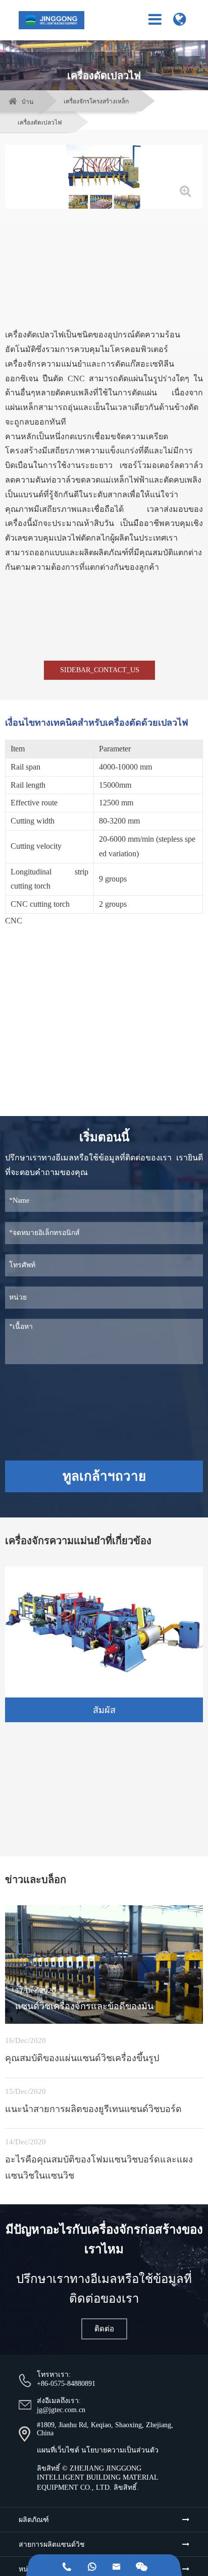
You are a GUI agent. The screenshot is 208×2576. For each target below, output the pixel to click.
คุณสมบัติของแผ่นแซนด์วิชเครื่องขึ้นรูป (82, 2058)
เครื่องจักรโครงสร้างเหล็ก (96, 101)
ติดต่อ (104, 2329)
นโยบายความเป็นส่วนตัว (120, 2450)
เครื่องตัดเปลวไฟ (40, 123)
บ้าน (28, 102)
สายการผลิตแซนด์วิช (52, 2544)
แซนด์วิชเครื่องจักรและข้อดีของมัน (84, 2006)
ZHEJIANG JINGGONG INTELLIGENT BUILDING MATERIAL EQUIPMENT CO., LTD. (97, 2478)
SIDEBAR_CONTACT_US (100, 670)
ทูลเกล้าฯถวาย (104, 1476)
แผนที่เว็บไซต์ (58, 2450)
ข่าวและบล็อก (36, 1880)
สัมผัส (104, 1710)
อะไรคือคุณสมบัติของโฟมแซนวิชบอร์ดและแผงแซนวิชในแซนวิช (99, 2168)
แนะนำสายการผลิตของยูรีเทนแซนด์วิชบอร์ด (93, 2109)
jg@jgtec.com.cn (61, 2410)
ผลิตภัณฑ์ (34, 2520)
